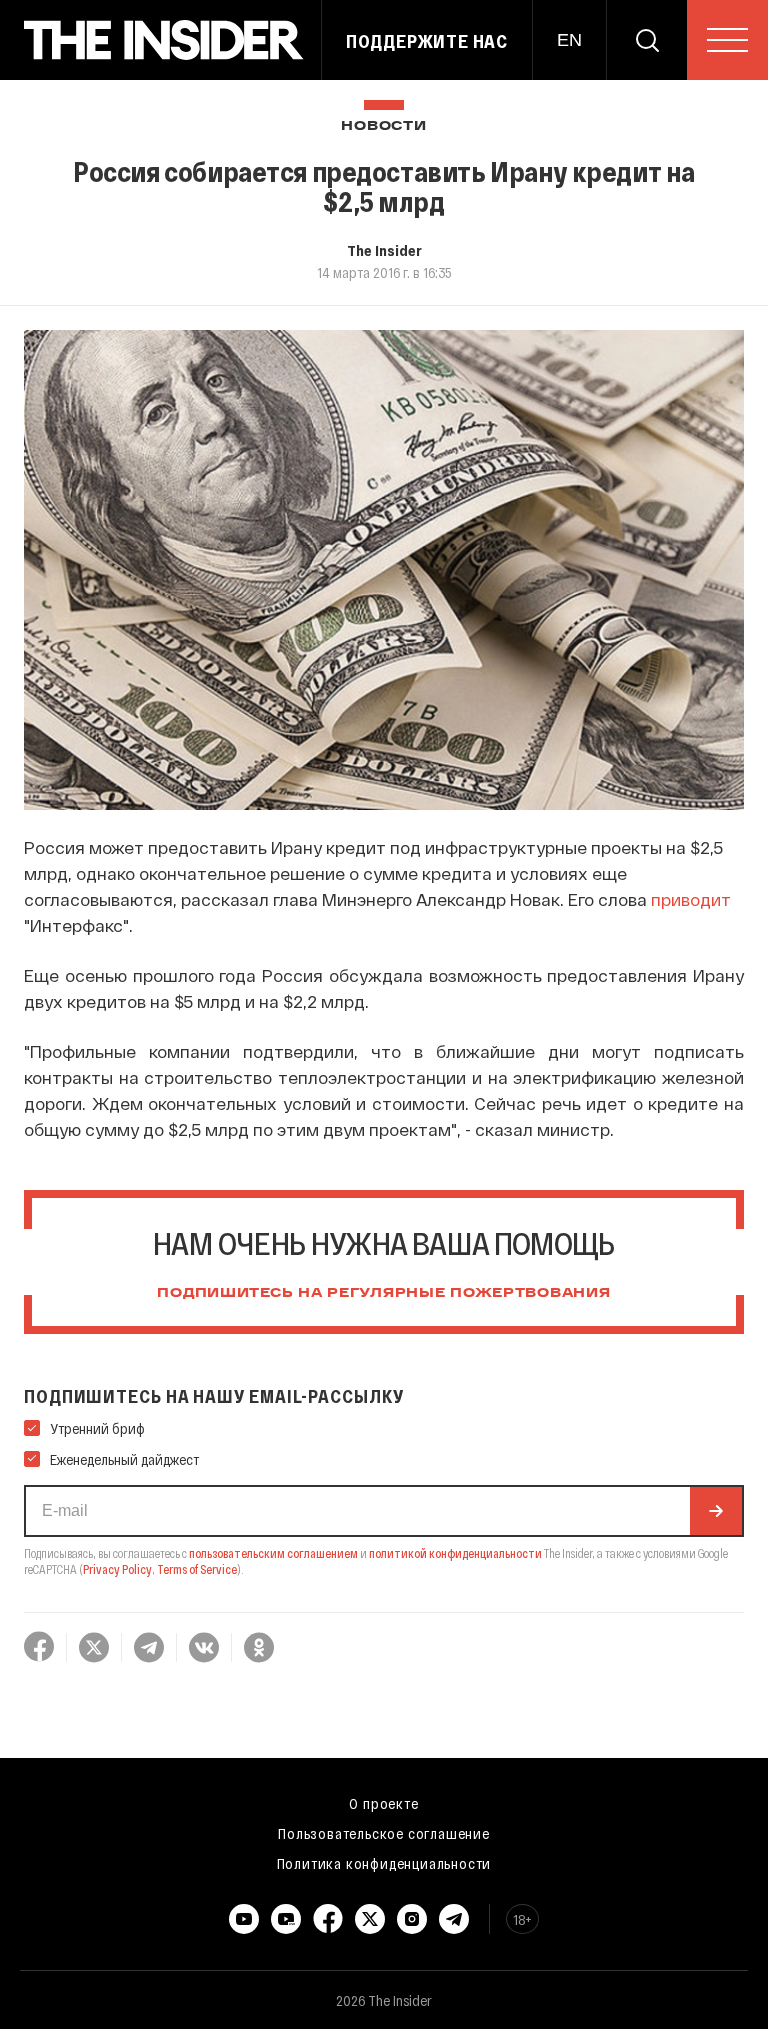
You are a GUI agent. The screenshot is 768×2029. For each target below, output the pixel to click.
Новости (383, 126)
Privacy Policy (117, 1569)
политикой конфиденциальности (455, 1553)
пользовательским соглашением (273, 1553)
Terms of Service (197, 1569)
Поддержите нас (427, 41)
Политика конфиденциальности (384, 1863)
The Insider (384, 250)
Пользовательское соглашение (384, 1833)
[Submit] (716, 1511)
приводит (691, 899)
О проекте (383, 1803)
